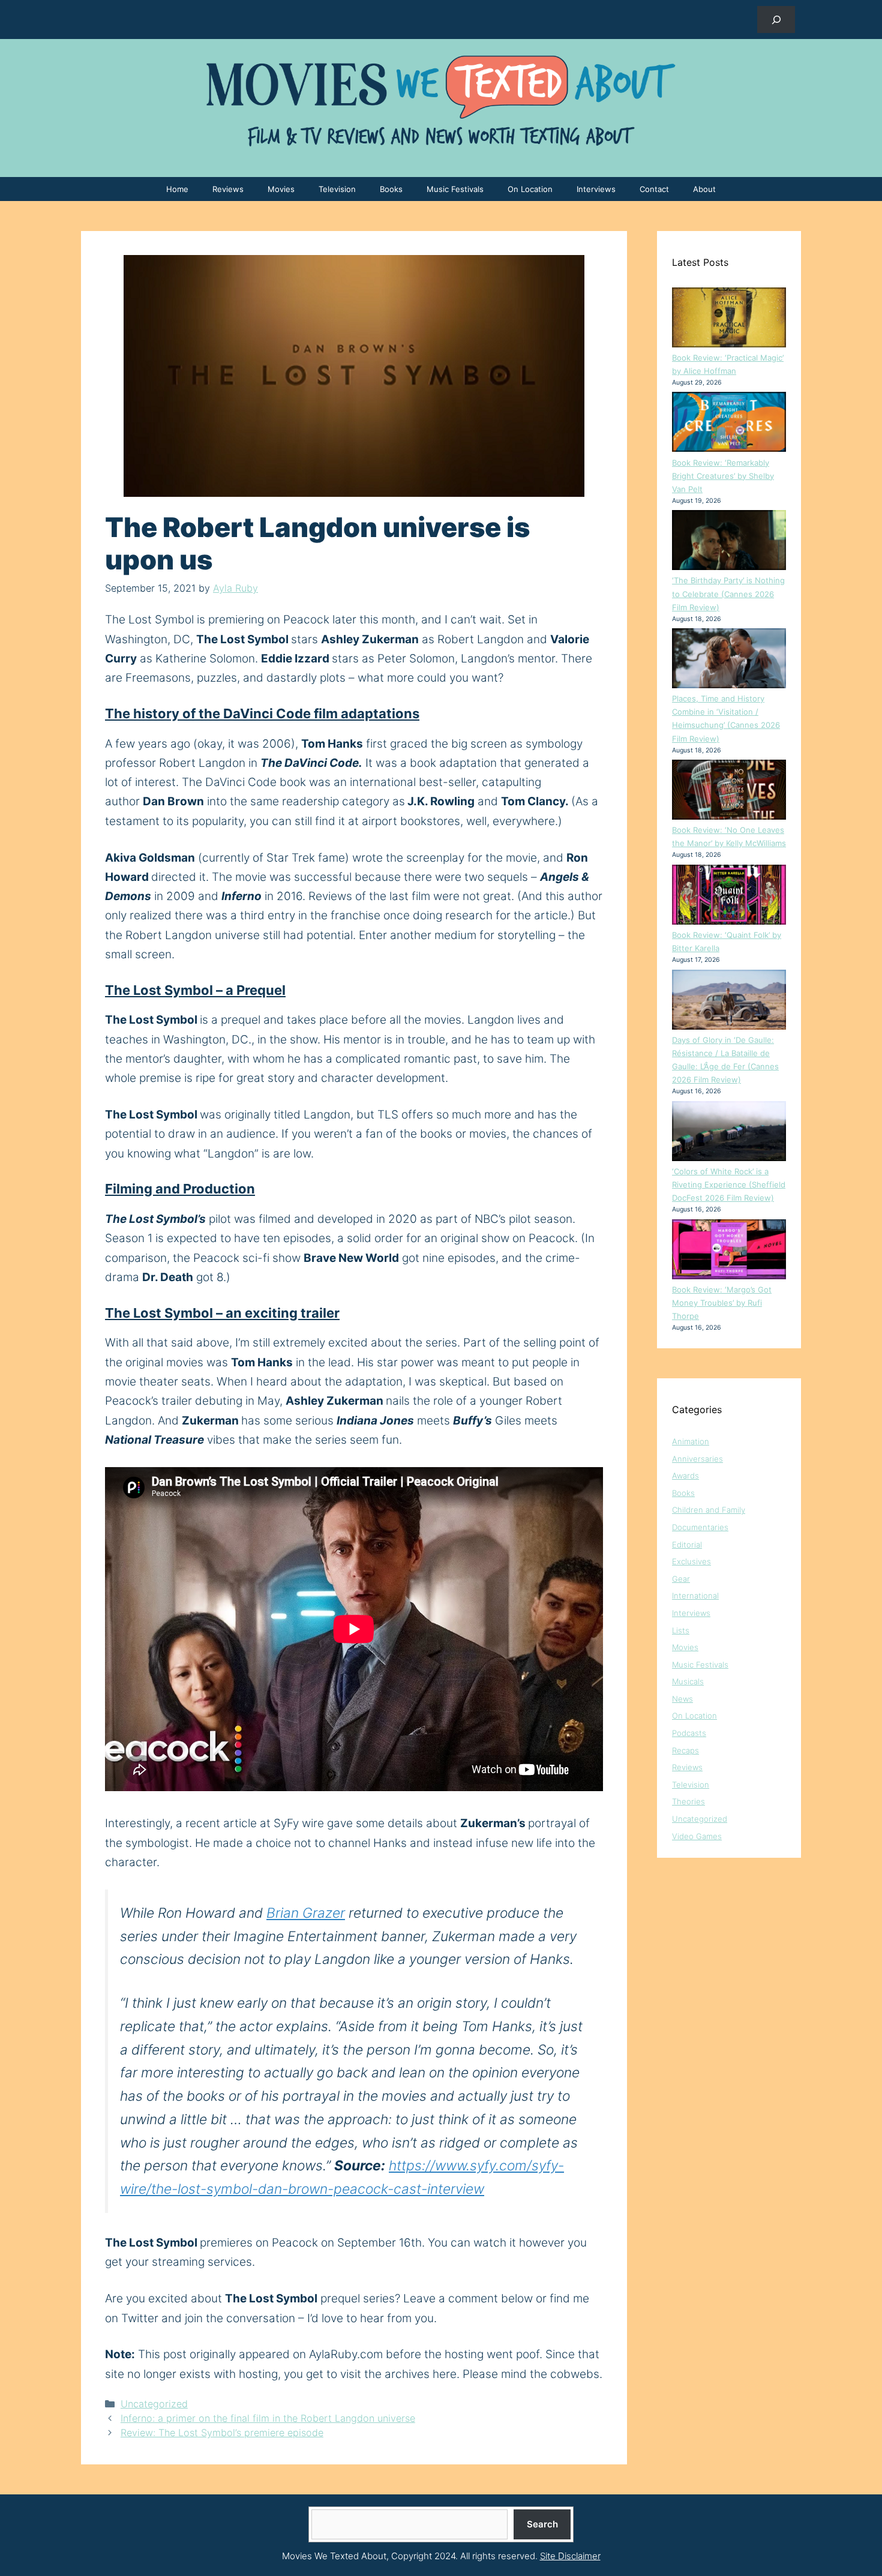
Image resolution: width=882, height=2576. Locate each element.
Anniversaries (697, 1459)
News (682, 1699)
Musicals (688, 1681)
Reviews (228, 189)
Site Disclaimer (570, 2556)
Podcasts (689, 1733)
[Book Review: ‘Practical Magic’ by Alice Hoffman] (729, 319)
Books (391, 189)
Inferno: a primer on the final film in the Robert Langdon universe (268, 2418)
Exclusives (691, 1561)
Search (542, 2524)
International (695, 1596)
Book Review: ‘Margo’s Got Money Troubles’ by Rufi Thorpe (722, 1303)
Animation (691, 1441)
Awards (685, 1476)
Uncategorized (154, 2404)
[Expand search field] (776, 20)
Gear (681, 1579)
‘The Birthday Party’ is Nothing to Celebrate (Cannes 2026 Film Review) (728, 593)
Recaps (685, 1750)
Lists (681, 1630)
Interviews (596, 189)
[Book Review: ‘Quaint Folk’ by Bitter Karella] (729, 896)
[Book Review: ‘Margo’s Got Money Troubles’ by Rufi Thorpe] (729, 1251)
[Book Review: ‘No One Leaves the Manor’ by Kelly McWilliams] (729, 791)
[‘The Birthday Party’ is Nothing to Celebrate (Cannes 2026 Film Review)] (729, 542)
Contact (654, 189)
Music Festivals (455, 189)
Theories (688, 1801)
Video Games (697, 1836)
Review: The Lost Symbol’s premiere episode (222, 2433)
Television (337, 189)
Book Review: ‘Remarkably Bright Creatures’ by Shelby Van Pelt (723, 476)
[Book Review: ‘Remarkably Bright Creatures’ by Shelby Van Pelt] (729, 424)
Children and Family (709, 1510)
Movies (281, 189)
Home (177, 189)
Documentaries (700, 1527)
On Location (530, 189)
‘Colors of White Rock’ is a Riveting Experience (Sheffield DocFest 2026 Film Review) (729, 1184)
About (704, 189)
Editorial (687, 1545)
